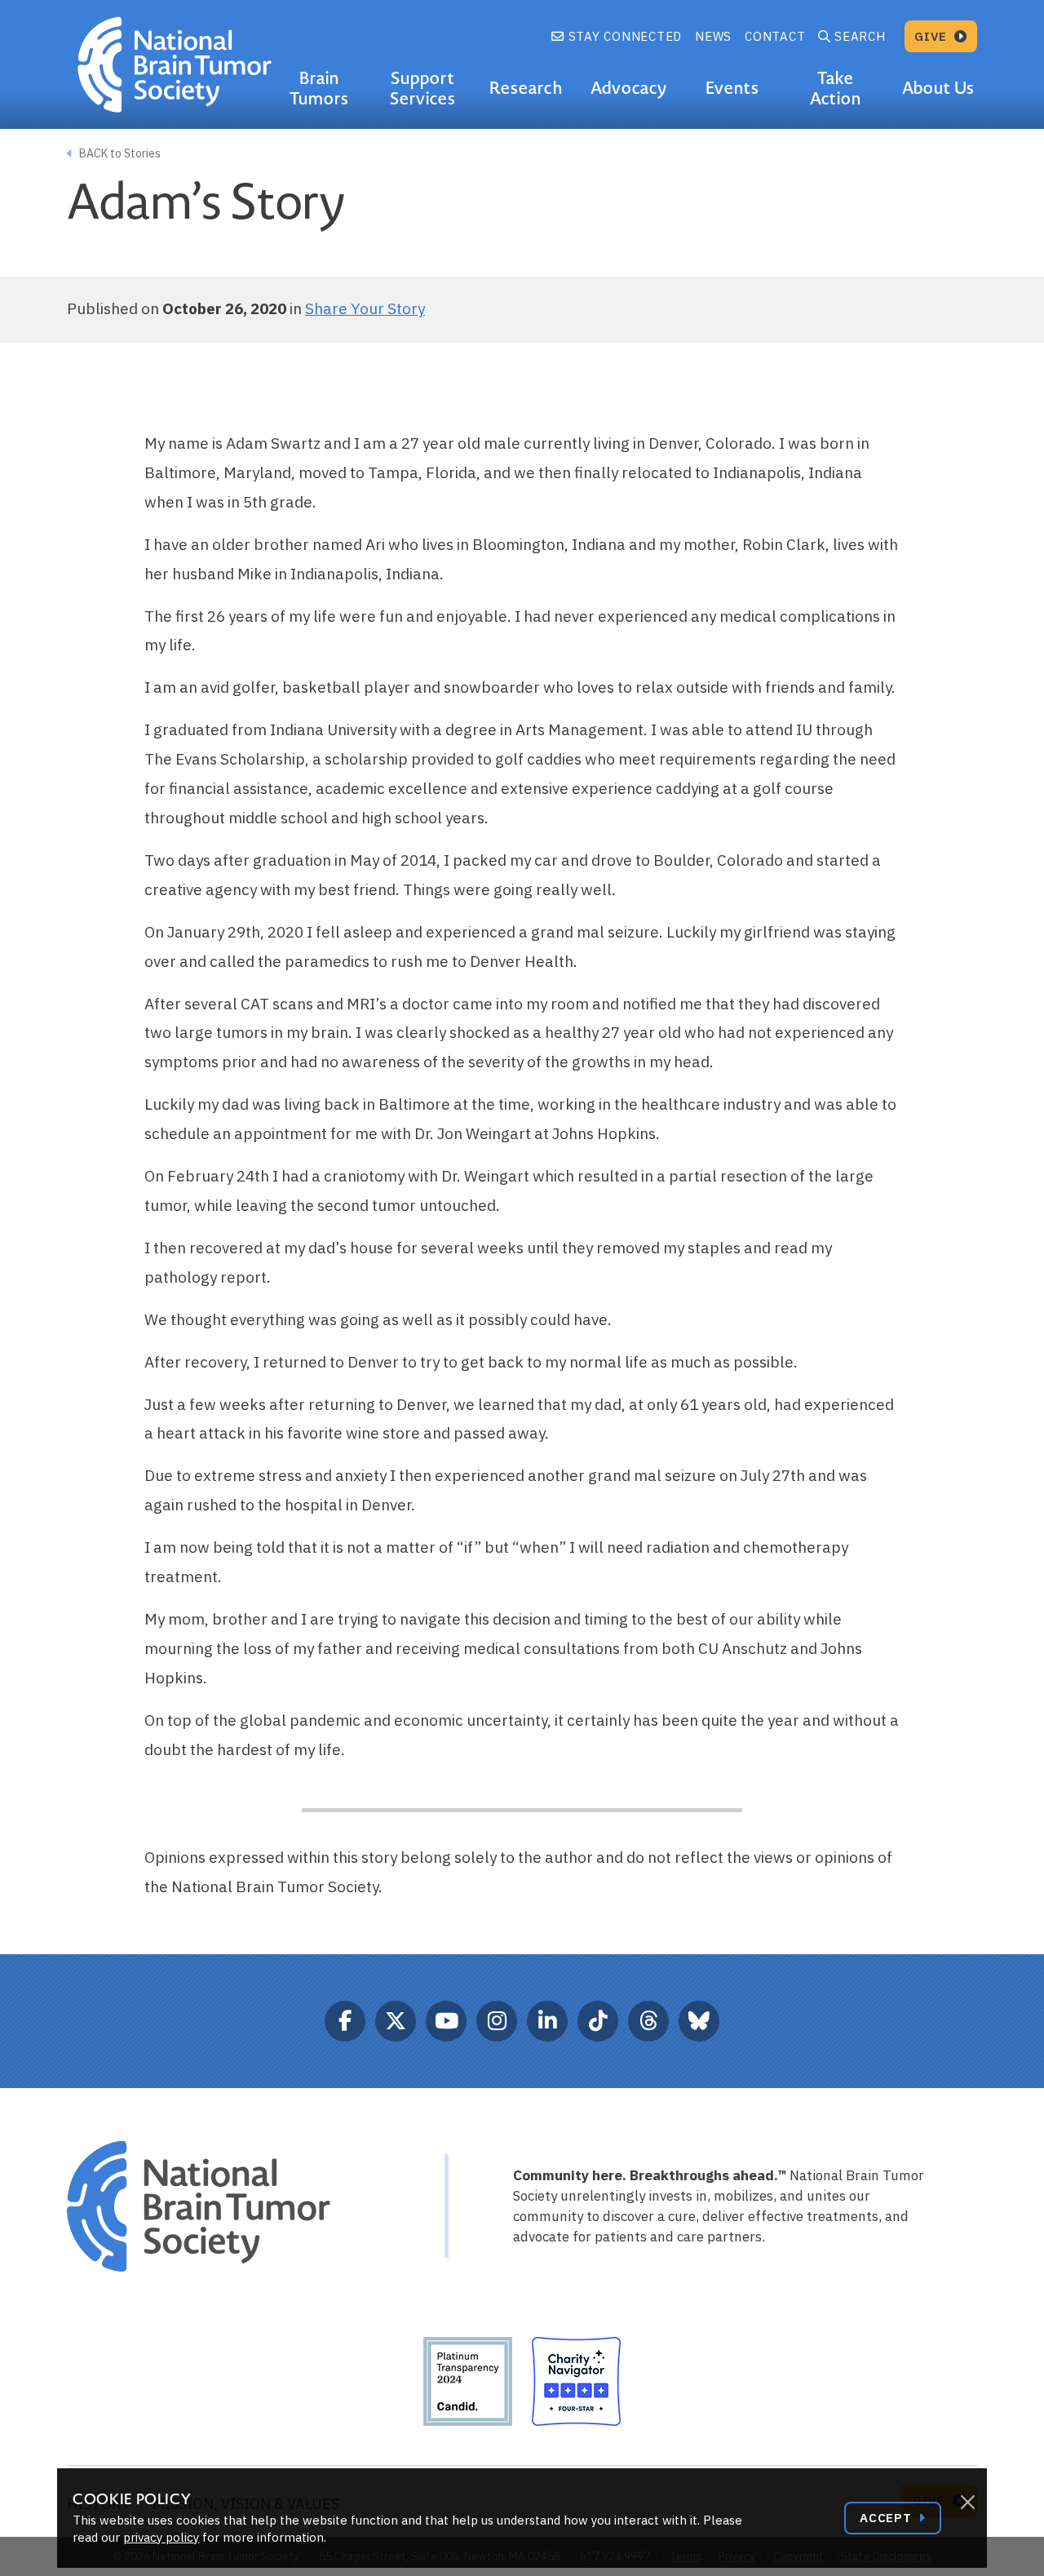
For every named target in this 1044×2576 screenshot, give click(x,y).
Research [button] (526, 88)
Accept (887, 2518)
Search (860, 36)
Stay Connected (623, 36)
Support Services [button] (423, 89)
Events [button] (732, 88)
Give (933, 36)
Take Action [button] (836, 89)
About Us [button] (938, 88)
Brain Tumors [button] (319, 89)
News (713, 36)
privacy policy (161, 2537)
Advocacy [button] (629, 88)
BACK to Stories (119, 153)
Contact (775, 36)
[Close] (967, 2503)
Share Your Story (365, 308)
